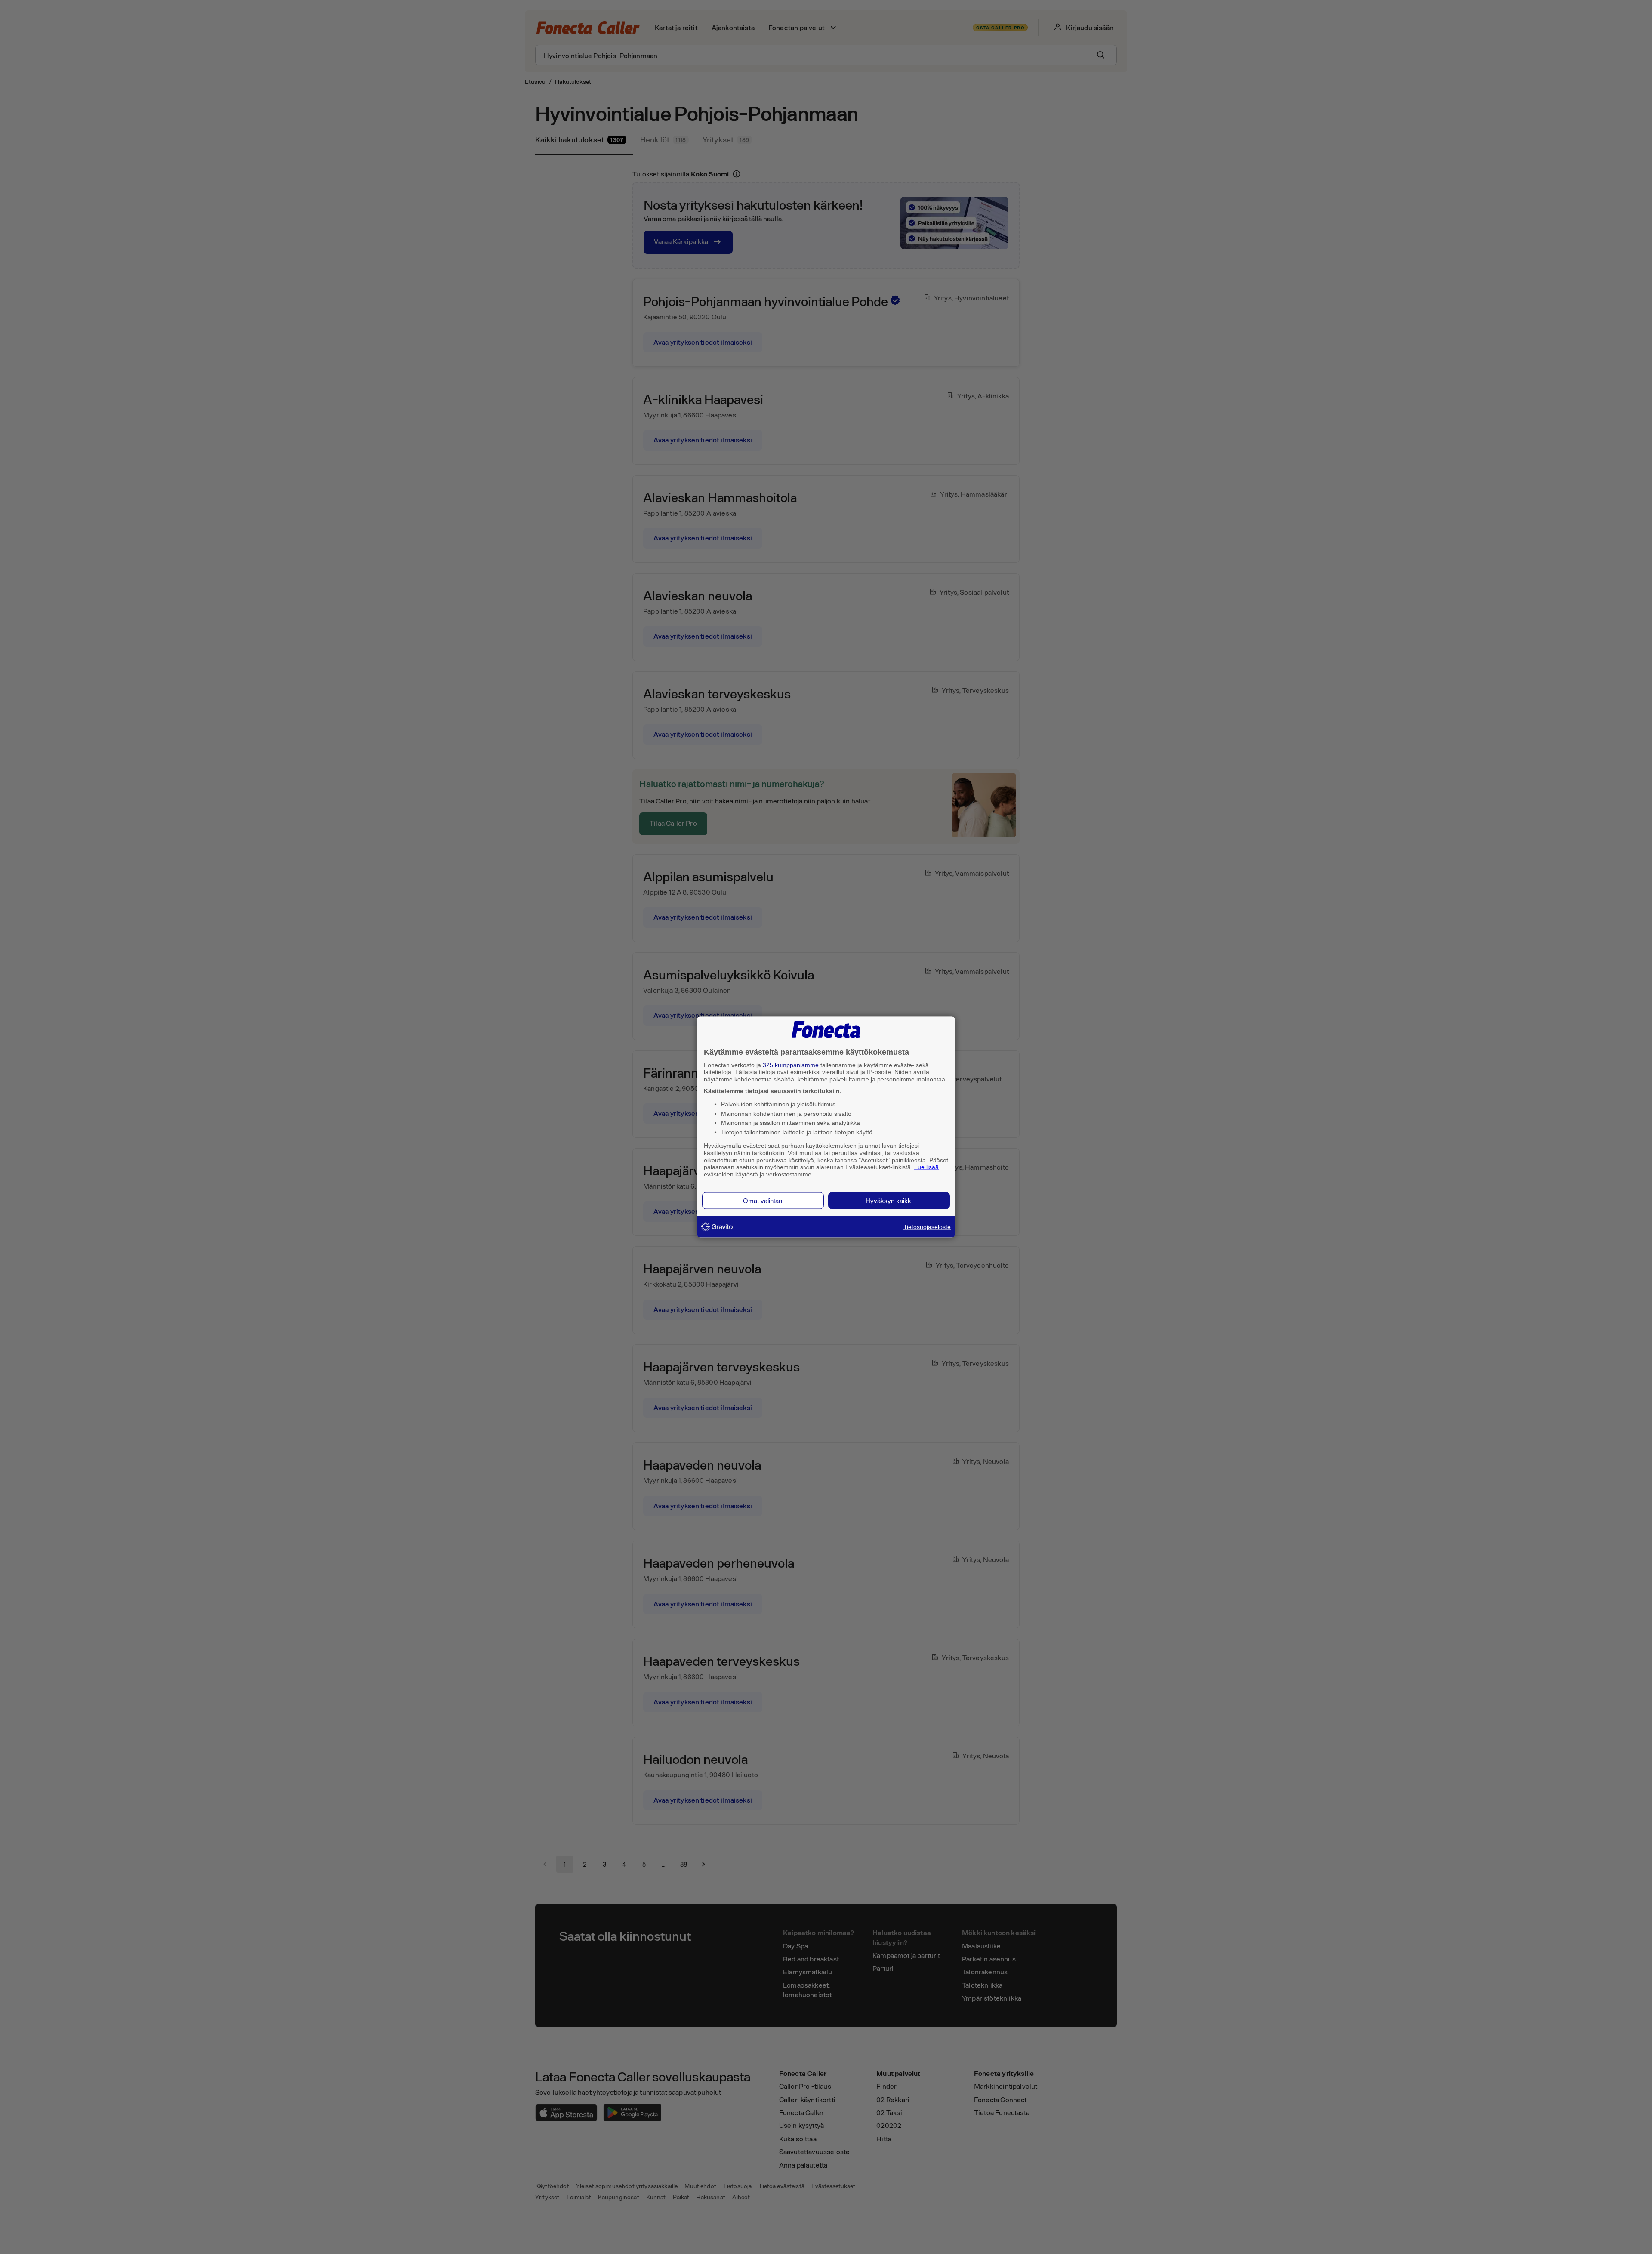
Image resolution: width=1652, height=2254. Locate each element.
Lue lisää (926, 1167)
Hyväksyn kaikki (889, 1200)
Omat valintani (763, 1200)
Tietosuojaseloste (927, 1226)
